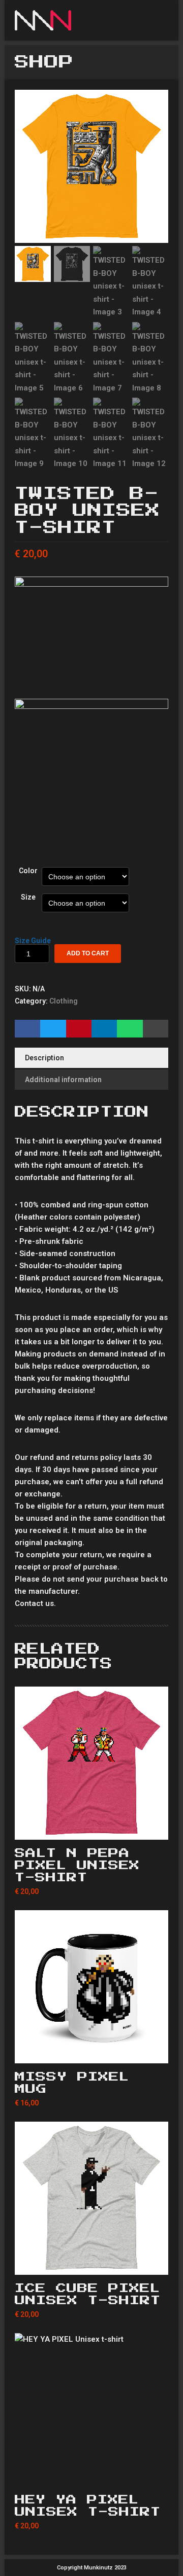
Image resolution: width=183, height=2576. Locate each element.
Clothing (64, 1001)
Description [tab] (44, 1058)
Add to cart (88, 953)
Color (28, 871)
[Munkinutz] (59, 20)
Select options (91, 1828)
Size (28, 897)
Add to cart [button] (92, 2052)
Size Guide (33, 941)
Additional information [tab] (63, 1080)
